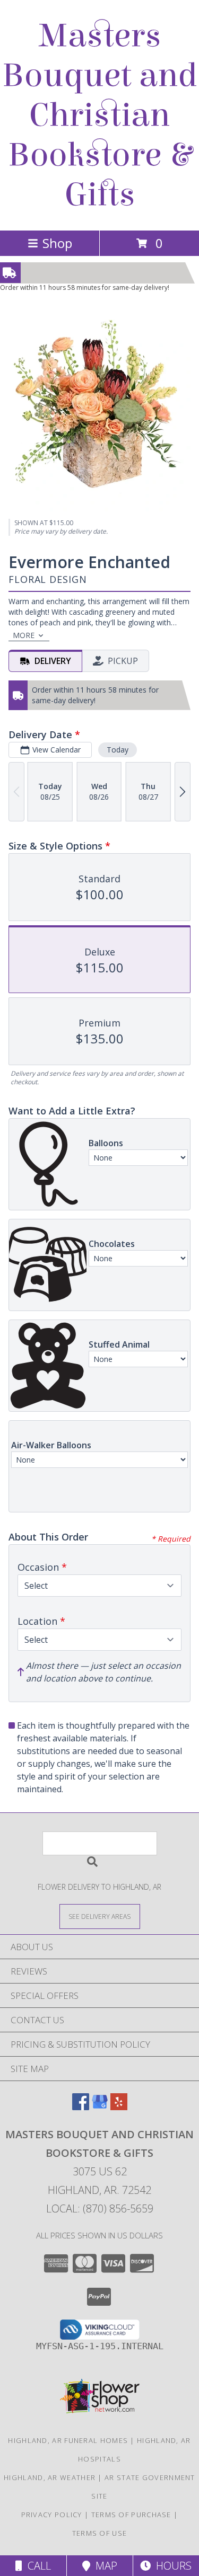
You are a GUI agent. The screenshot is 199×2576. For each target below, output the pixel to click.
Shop (57, 243)
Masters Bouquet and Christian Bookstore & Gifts (100, 115)
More (24, 635)
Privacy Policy (52, 2515)
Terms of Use (100, 2533)
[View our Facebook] (81, 2107)
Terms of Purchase (131, 2515)
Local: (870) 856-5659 (100, 2208)
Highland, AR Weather (50, 2477)
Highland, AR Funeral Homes (68, 2440)
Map (104, 2566)
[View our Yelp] (119, 2107)
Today (118, 750)
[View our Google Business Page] (100, 2107)
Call (37, 2566)
